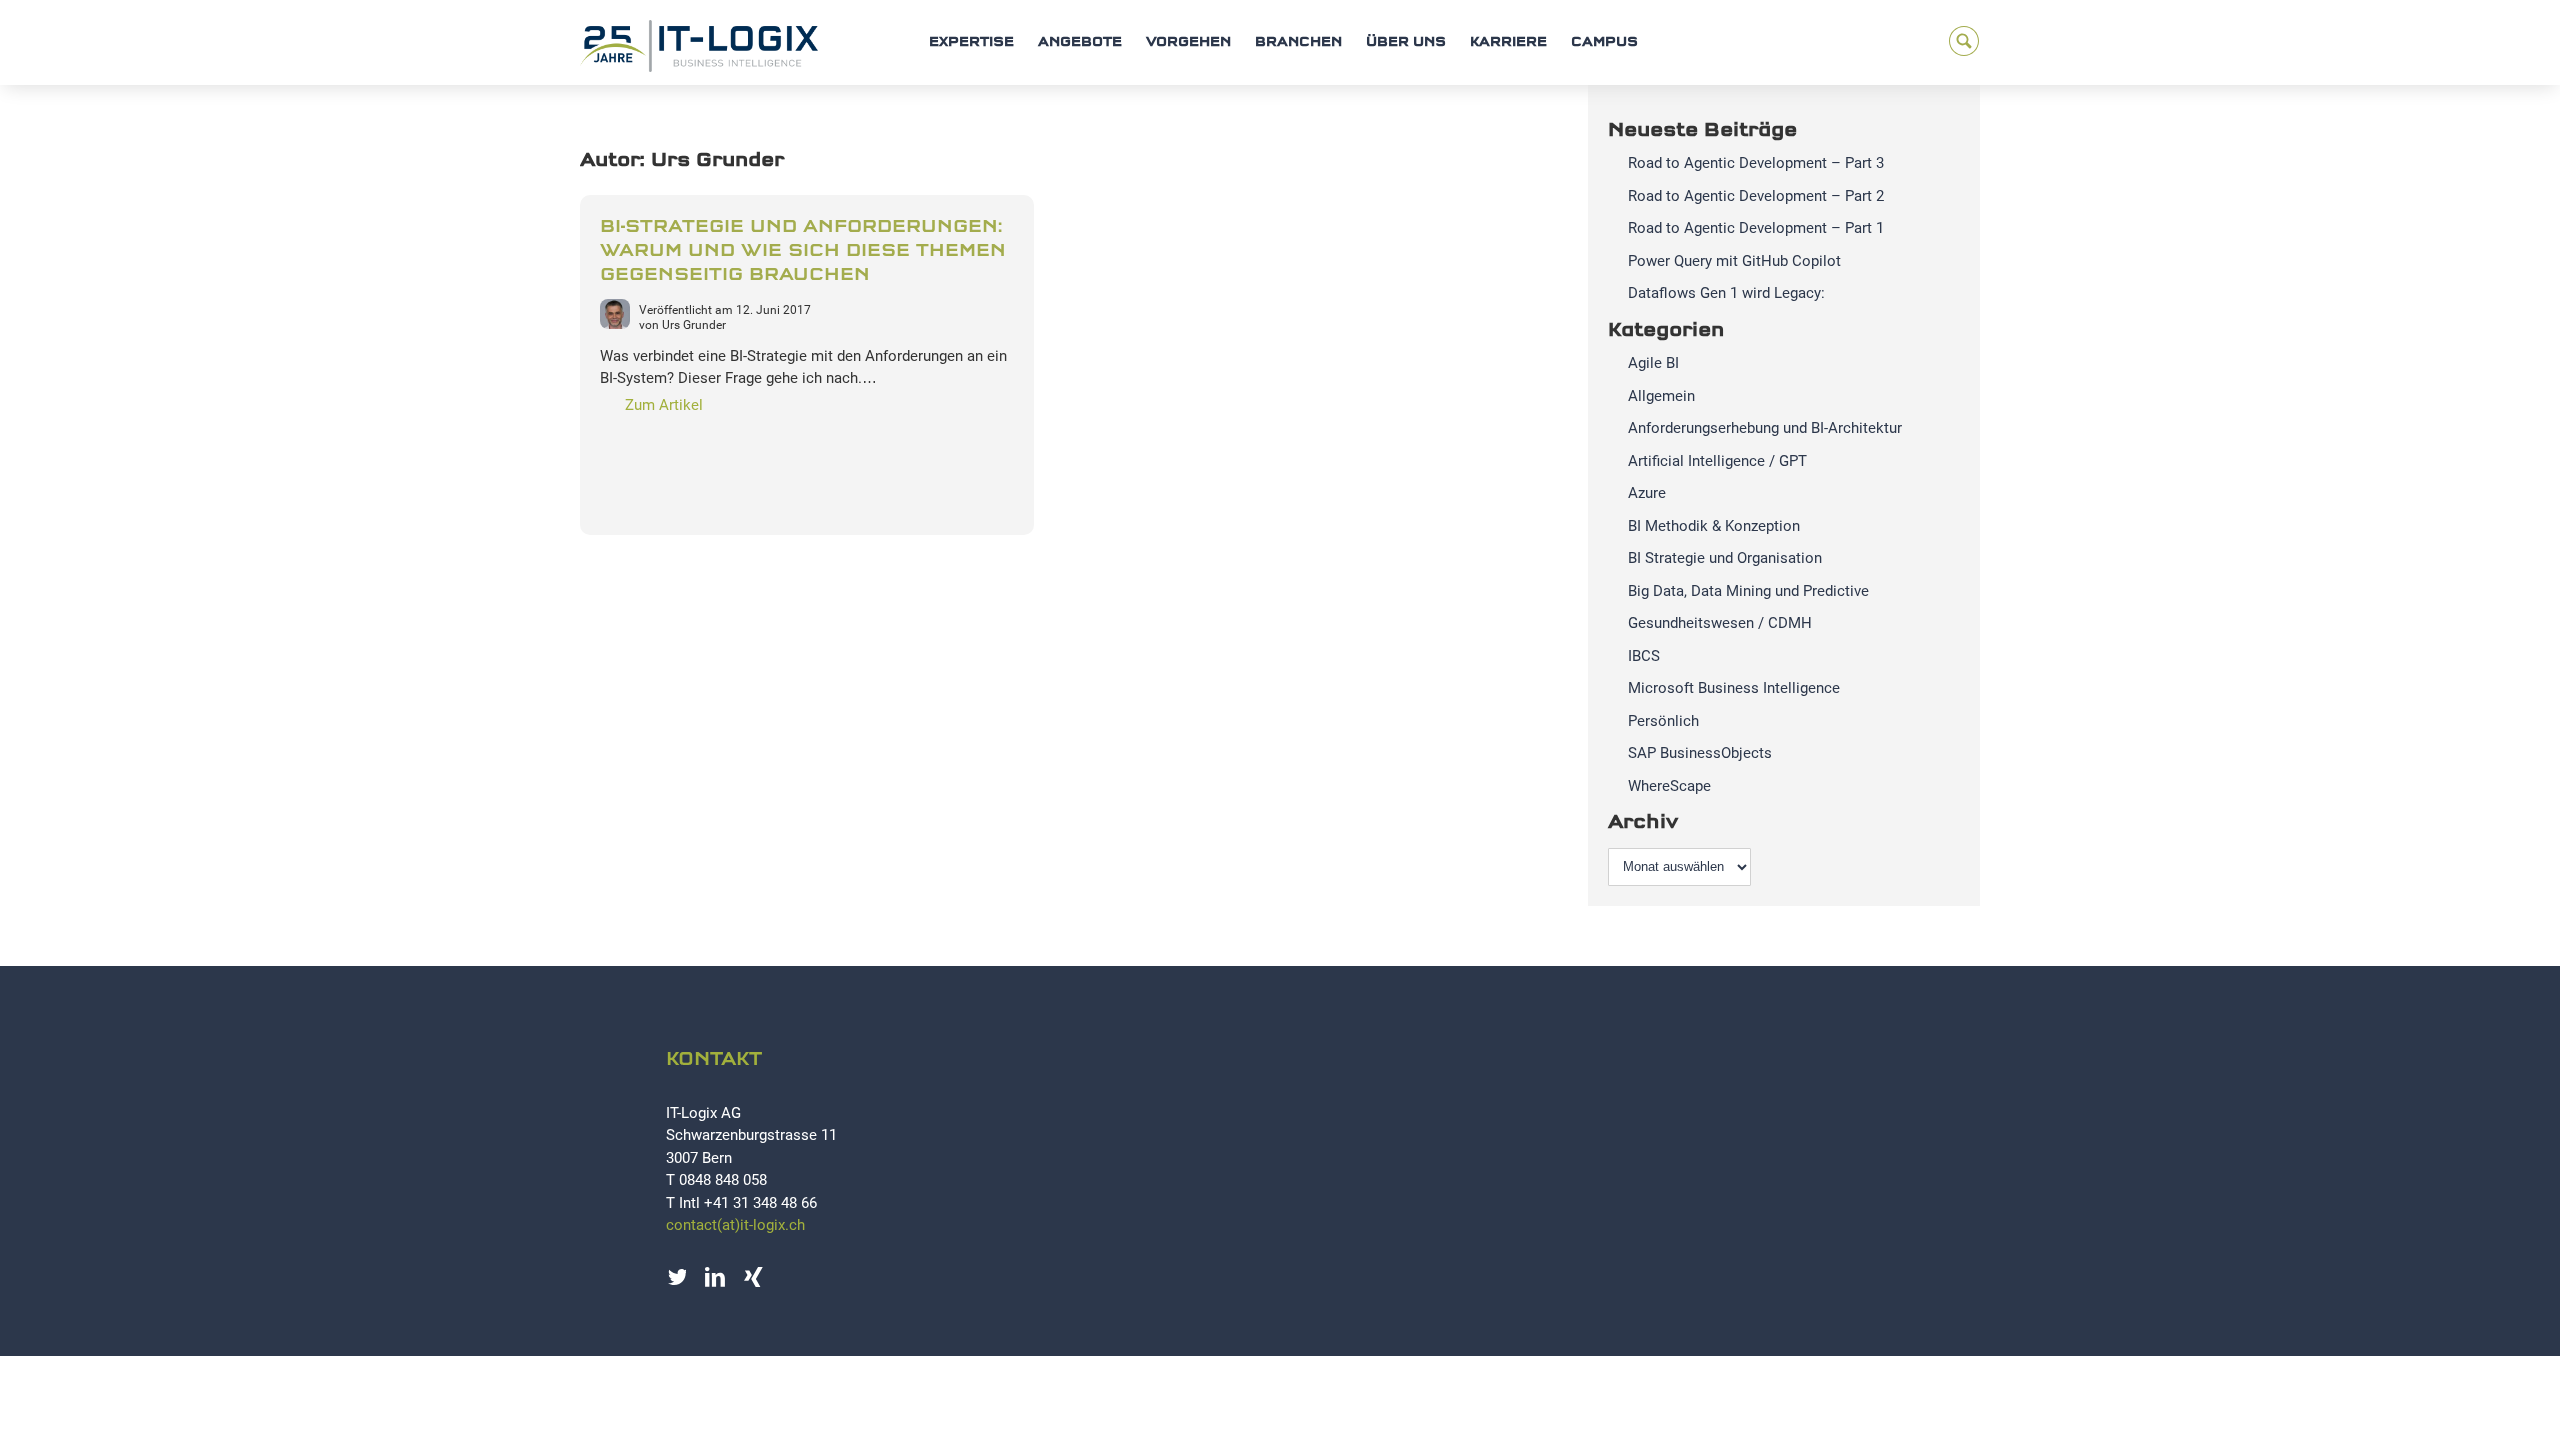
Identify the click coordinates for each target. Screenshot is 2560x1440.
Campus (1604, 42)
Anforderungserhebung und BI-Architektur (1765, 428)
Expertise (971, 42)
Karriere (1508, 42)
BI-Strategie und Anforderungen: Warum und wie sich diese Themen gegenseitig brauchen (803, 251)
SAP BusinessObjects (1700, 753)
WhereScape (1669, 786)
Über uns (1406, 42)
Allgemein (1661, 396)
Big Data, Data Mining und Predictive (1748, 591)
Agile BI (1653, 363)
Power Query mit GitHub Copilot (1734, 261)
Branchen (1298, 42)
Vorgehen (1188, 42)
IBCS (1644, 656)
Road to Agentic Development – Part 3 (1756, 163)
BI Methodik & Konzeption (1714, 526)
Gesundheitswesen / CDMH (1720, 623)
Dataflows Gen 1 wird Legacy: (1726, 293)
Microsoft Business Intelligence (1734, 688)
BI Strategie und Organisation (1725, 558)
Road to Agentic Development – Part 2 (1756, 196)
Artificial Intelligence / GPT (1717, 461)
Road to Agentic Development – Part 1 (1756, 228)
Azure (1647, 493)
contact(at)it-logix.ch (735, 1225)
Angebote (1080, 42)
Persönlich (1663, 721)
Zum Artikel (664, 405)
